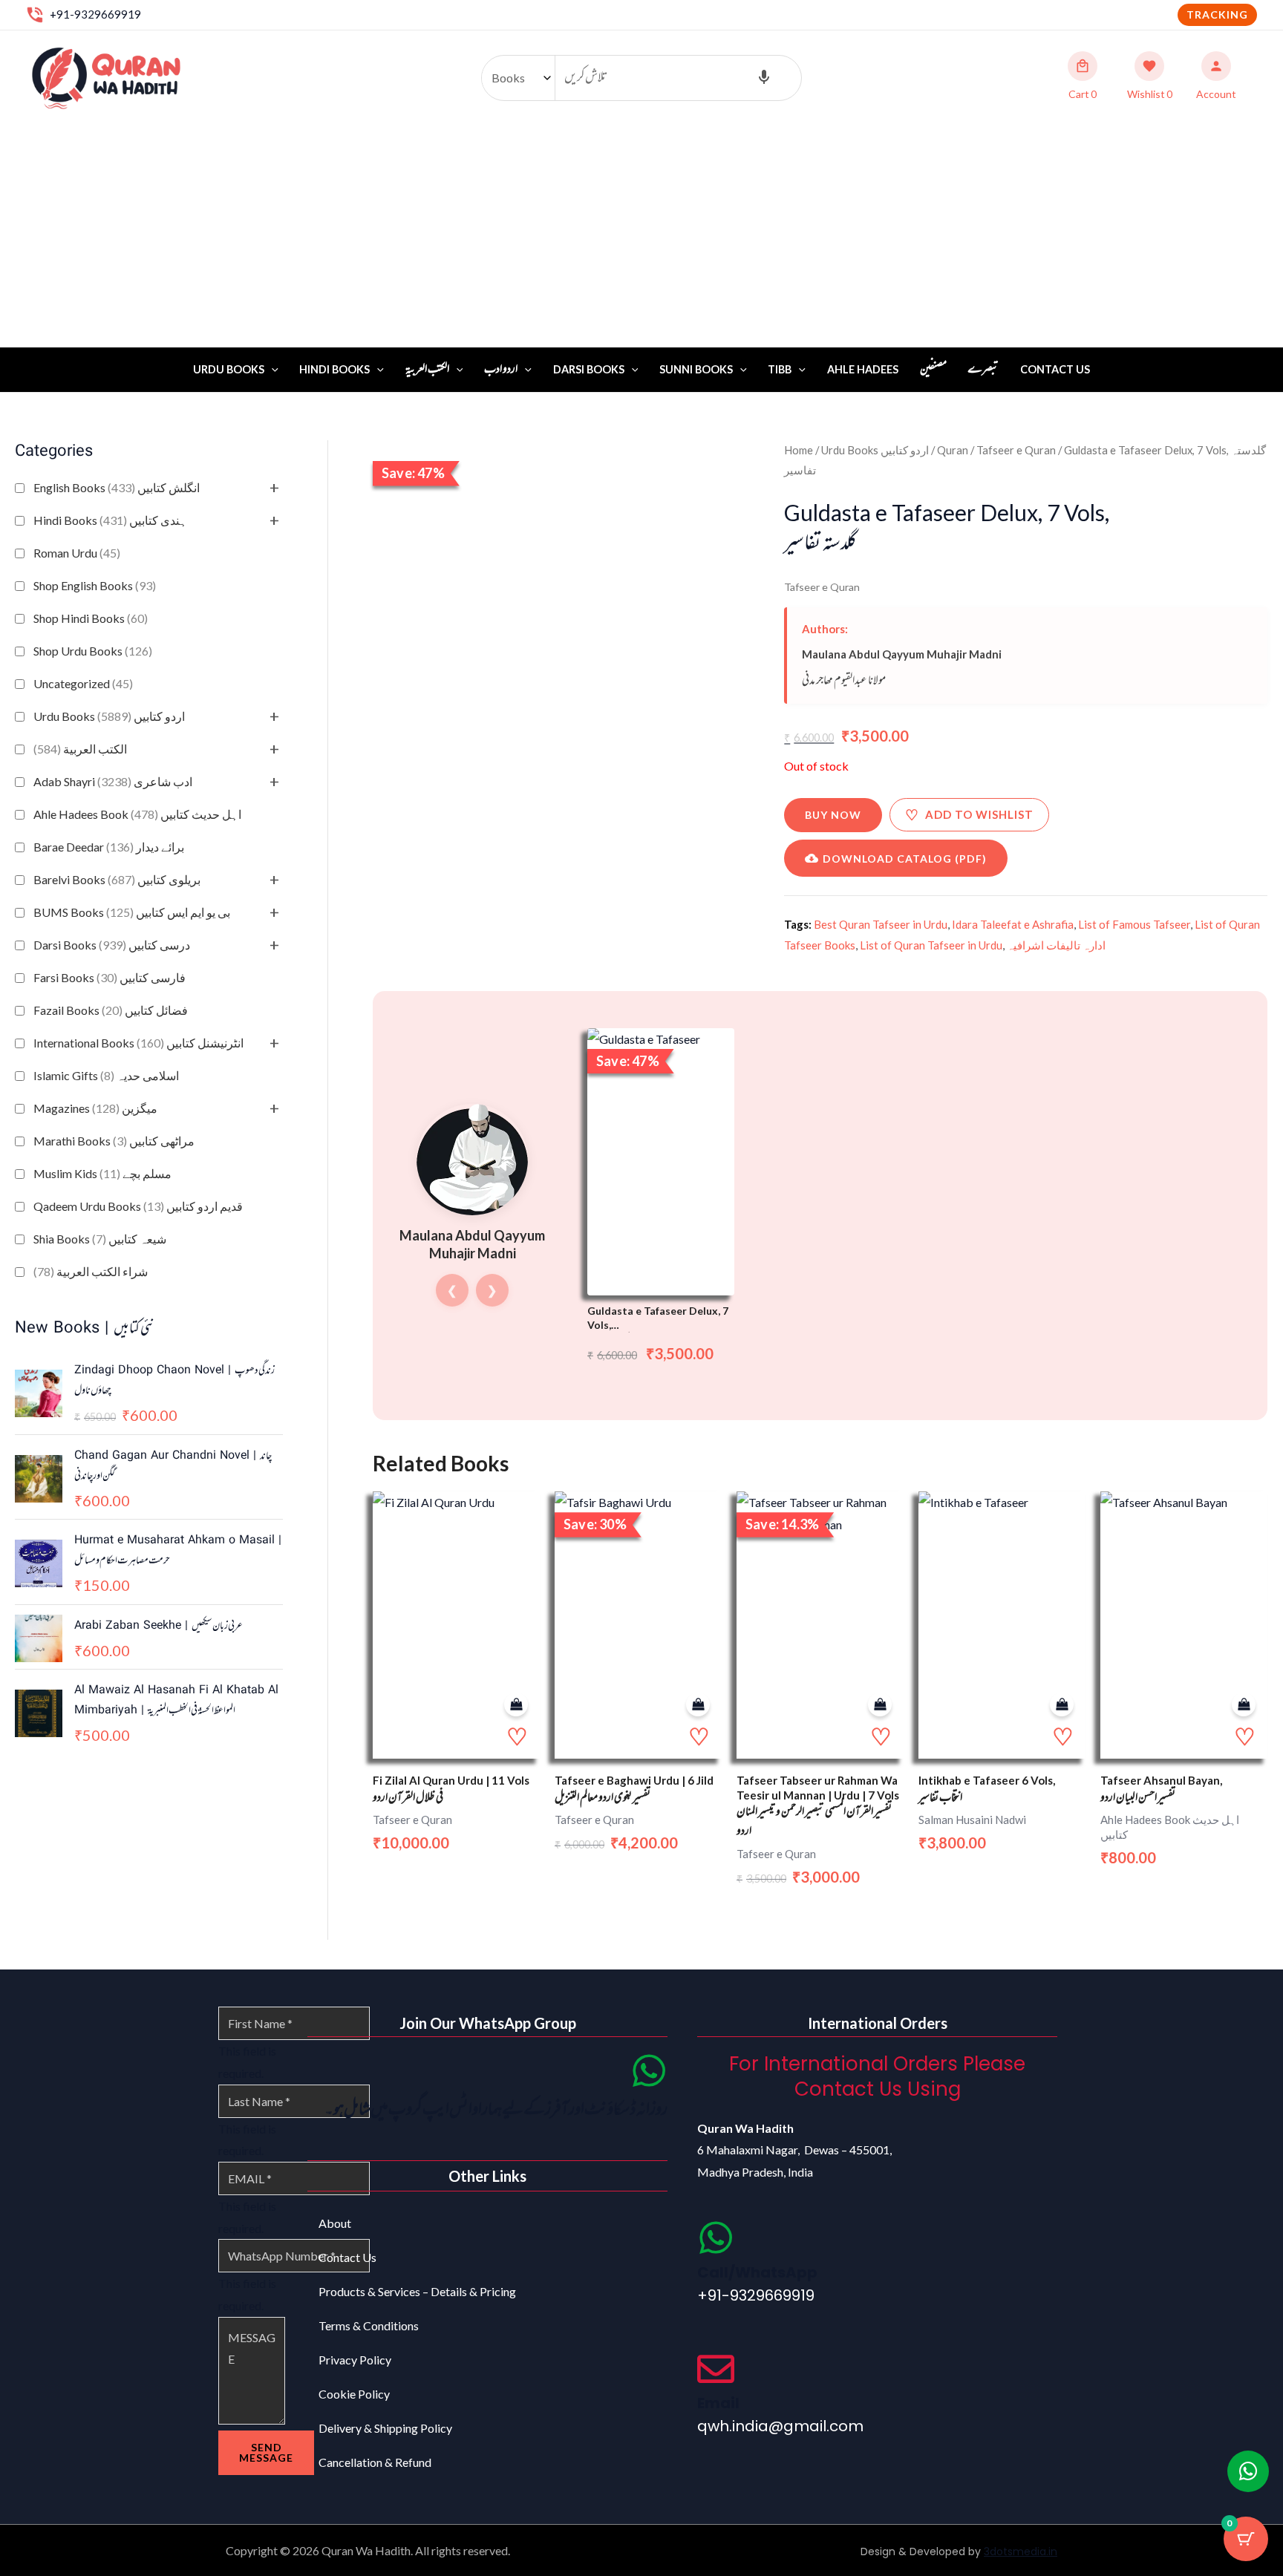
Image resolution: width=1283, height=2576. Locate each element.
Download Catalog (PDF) (905, 859)
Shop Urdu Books (93, 651)
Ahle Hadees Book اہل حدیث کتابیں (137, 814)
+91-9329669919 (95, 14)
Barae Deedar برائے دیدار (109, 847)
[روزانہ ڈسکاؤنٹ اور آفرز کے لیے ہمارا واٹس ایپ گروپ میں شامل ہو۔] (649, 2070)
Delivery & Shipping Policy (385, 2428)
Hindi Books (334, 369)
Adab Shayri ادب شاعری (113, 781)
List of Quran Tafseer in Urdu (931, 945)
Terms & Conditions (369, 2325)
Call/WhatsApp (757, 2272)
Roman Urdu (77, 553)
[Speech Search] (764, 78)
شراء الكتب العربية (91, 1271)
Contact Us (1055, 369)
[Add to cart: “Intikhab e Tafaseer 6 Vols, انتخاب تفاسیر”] (1062, 1705)
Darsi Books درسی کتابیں (112, 945)
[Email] (716, 2369)
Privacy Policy (355, 2360)
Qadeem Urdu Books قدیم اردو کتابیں (138, 1206)
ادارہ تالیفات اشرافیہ (1056, 945)
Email (718, 2403)
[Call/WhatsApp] (716, 2237)
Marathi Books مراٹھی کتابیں (114, 1141)
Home (799, 450)
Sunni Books (696, 369)
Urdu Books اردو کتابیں (109, 716)
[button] (1217, 15)
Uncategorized (83, 683)
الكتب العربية (80, 749)
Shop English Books (95, 585)
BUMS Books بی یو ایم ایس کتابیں (132, 912)
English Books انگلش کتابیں (117, 487)
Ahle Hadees (863, 369)
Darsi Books (589, 369)
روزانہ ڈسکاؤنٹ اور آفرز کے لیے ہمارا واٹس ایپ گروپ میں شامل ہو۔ (496, 2110)
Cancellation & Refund (375, 2462)
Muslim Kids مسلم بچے (102, 1173)
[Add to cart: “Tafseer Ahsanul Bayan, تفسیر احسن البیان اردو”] (1244, 1705)
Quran (953, 450)
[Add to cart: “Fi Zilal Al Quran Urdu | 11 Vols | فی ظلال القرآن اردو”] (516, 1705)
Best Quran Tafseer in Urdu (881, 924)
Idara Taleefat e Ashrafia (1013, 924)
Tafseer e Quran (1016, 450)
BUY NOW (833, 815)
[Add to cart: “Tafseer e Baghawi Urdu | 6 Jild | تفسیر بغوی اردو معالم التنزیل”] (698, 1705)
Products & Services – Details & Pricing (417, 2291)
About (335, 2223)
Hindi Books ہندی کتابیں (110, 520)
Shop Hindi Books (91, 618)
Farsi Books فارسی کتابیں (110, 977)
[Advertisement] (641, 236)
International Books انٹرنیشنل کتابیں (138, 1043)
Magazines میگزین (95, 1108)
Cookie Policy (354, 2394)
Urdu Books (229, 369)
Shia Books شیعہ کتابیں (100, 1239)
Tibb (780, 369)
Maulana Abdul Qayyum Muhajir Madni (902, 654)
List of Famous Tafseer (1134, 924)
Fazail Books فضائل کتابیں (111, 1010)
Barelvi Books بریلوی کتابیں (117, 879)
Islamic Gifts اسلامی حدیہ (106, 1075)
